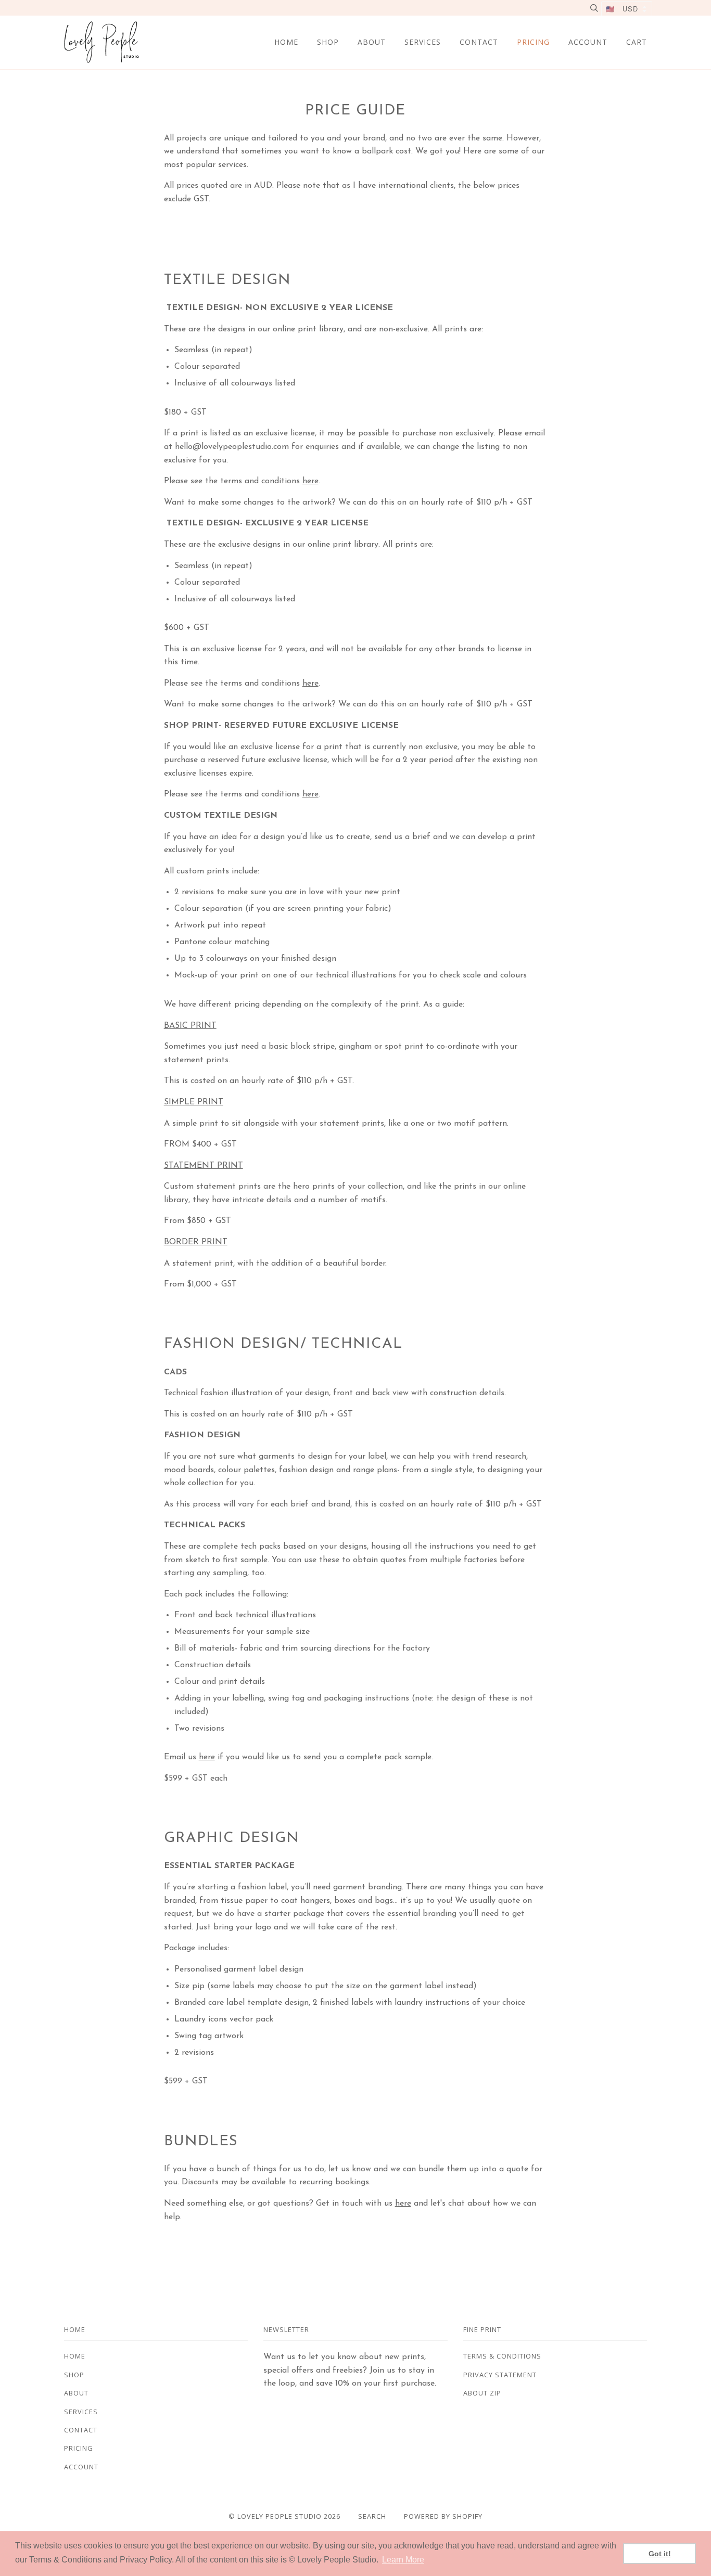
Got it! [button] (660, 2554)
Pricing (533, 42)
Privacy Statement (500, 2375)
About (372, 42)
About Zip (482, 2393)
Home (286, 42)
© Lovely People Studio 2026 (284, 2516)
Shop (328, 42)
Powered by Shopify (443, 2516)
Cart (637, 42)
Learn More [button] (403, 2560)
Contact (479, 42)
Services (423, 42)
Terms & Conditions (502, 2356)
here (310, 481)
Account (588, 42)
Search (372, 2516)
